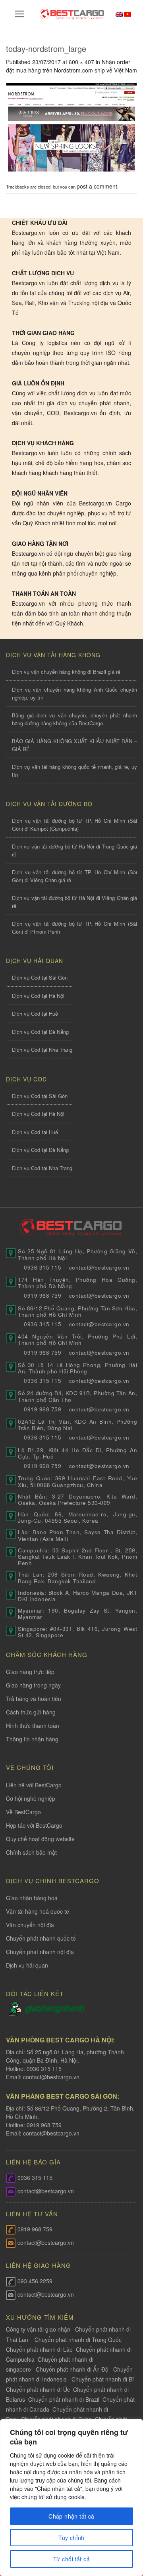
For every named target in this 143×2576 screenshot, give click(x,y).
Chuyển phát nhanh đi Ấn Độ (72, 2369)
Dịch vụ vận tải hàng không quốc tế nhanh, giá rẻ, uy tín (74, 771)
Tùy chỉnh (71, 2538)
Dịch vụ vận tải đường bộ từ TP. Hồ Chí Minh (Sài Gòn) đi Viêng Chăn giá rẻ (74, 876)
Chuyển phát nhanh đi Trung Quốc (78, 2340)
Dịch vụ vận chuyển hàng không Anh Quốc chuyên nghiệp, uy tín (74, 693)
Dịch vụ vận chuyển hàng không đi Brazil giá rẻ (66, 672)
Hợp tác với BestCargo (34, 1825)
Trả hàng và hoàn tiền (34, 1699)
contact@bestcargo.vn (50, 2077)
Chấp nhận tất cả (71, 2516)
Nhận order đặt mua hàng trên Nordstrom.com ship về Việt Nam (71, 66)
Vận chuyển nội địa (30, 1925)
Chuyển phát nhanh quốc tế (41, 1938)
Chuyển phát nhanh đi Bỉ (103, 2379)
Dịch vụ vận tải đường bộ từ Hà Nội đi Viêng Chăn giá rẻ (74, 902)
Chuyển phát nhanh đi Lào (39, 2349)
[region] (71, 2498)
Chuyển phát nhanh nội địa (40, 1952)
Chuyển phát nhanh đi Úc (38, 2389)
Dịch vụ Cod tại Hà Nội (38, 996)
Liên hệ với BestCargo (34, 1785)
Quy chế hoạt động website (40, 1839)
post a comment (97, 186)
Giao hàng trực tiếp (30, 1672)
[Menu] (20, 14)
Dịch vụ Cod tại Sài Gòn (40, 977)
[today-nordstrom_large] (71, 126)
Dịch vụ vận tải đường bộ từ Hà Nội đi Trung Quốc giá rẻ (74, 850)
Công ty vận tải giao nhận (38, 2329)
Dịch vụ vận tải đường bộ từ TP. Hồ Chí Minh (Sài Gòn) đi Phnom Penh (74, 928)
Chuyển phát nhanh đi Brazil (64, 2399)
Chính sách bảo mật (31, 1852)
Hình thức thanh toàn (33, 1726)
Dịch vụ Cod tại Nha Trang (42, 1050)
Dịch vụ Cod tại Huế (35, 1013)
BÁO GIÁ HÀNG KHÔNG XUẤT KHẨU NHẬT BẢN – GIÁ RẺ (74, 745)
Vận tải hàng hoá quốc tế (38, 1911)
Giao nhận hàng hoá (32, 1898)
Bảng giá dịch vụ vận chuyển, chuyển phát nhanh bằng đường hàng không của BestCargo (74, 719)
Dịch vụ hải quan (27, 1965)
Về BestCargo (23, 1812)
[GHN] (54, 2008)
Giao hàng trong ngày (33, 1685)
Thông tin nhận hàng (32, 1739)
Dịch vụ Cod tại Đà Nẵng (40, 1032)
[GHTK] (15, 2008)
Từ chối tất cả (71, 2559)
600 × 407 (81, 62)
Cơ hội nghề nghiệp (31, 1798)
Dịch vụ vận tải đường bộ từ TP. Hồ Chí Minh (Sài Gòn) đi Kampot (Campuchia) (74, 825)
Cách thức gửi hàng (31, 1712)
